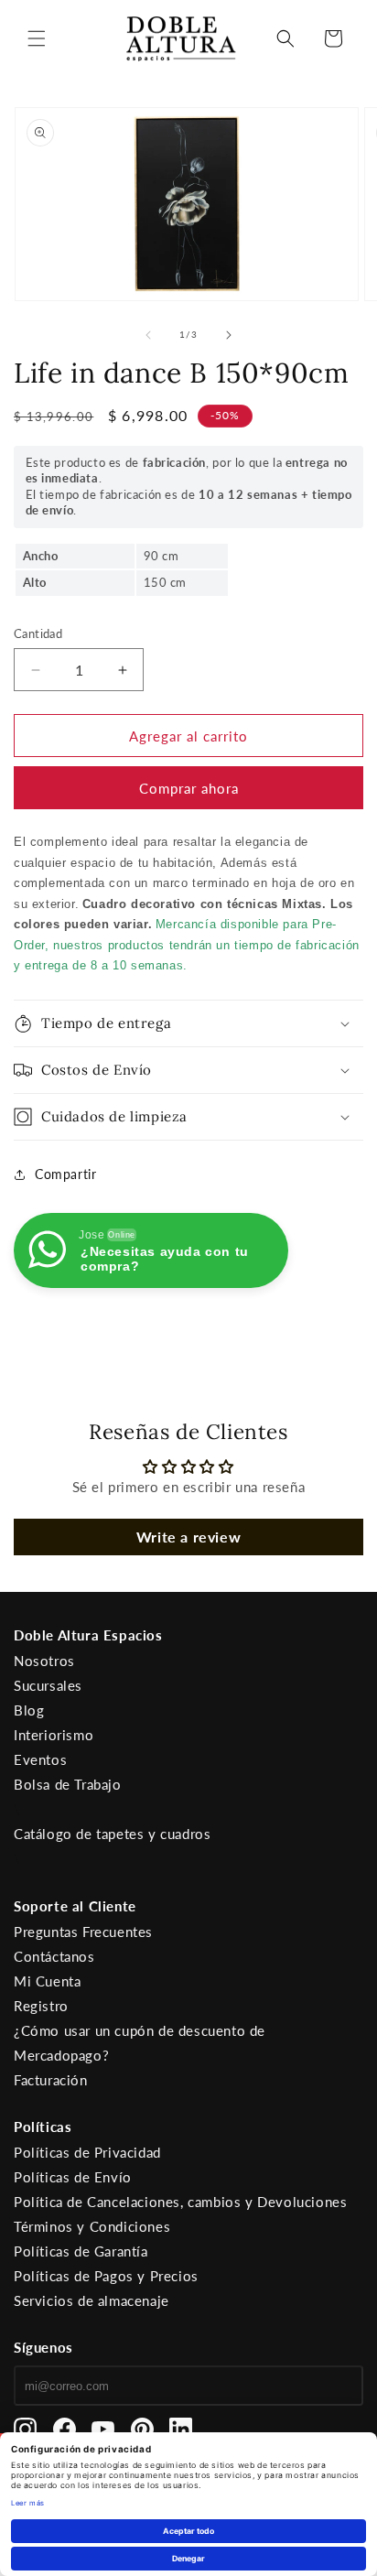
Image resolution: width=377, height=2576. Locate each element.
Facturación (51, 2080)
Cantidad (38, 633)
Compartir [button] (65, 1174)
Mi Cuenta (47, 1981)
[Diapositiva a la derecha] (229, 335)
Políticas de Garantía (81, 2251)
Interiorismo (54, 1735)
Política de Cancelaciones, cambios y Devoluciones (180, 2202)
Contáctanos (54, 1956)
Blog (29, 1710)
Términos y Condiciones (92, 2226)
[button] (37, 38)
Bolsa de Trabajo (68, 1784)
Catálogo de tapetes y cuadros (112, 1834)
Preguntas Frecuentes (83, 1932)
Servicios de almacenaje (92, 2300)
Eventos (40, 1759)
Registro (41, 2006)
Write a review (188, 1537)
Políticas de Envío (73, 2177)
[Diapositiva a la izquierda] (148, 335)
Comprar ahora (189, 788)
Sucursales (48, 1685)
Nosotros (44, 1661)
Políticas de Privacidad (87, 2152)
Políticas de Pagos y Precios (106, 2276)
